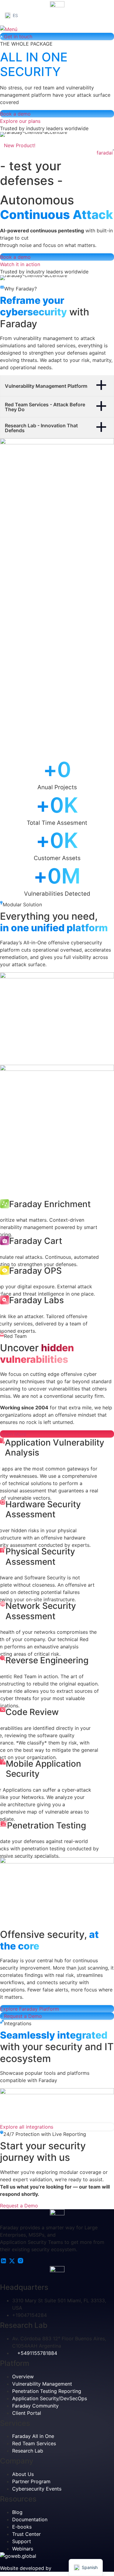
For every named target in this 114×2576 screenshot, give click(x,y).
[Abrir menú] (9, 29)
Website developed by (26, 2568)
